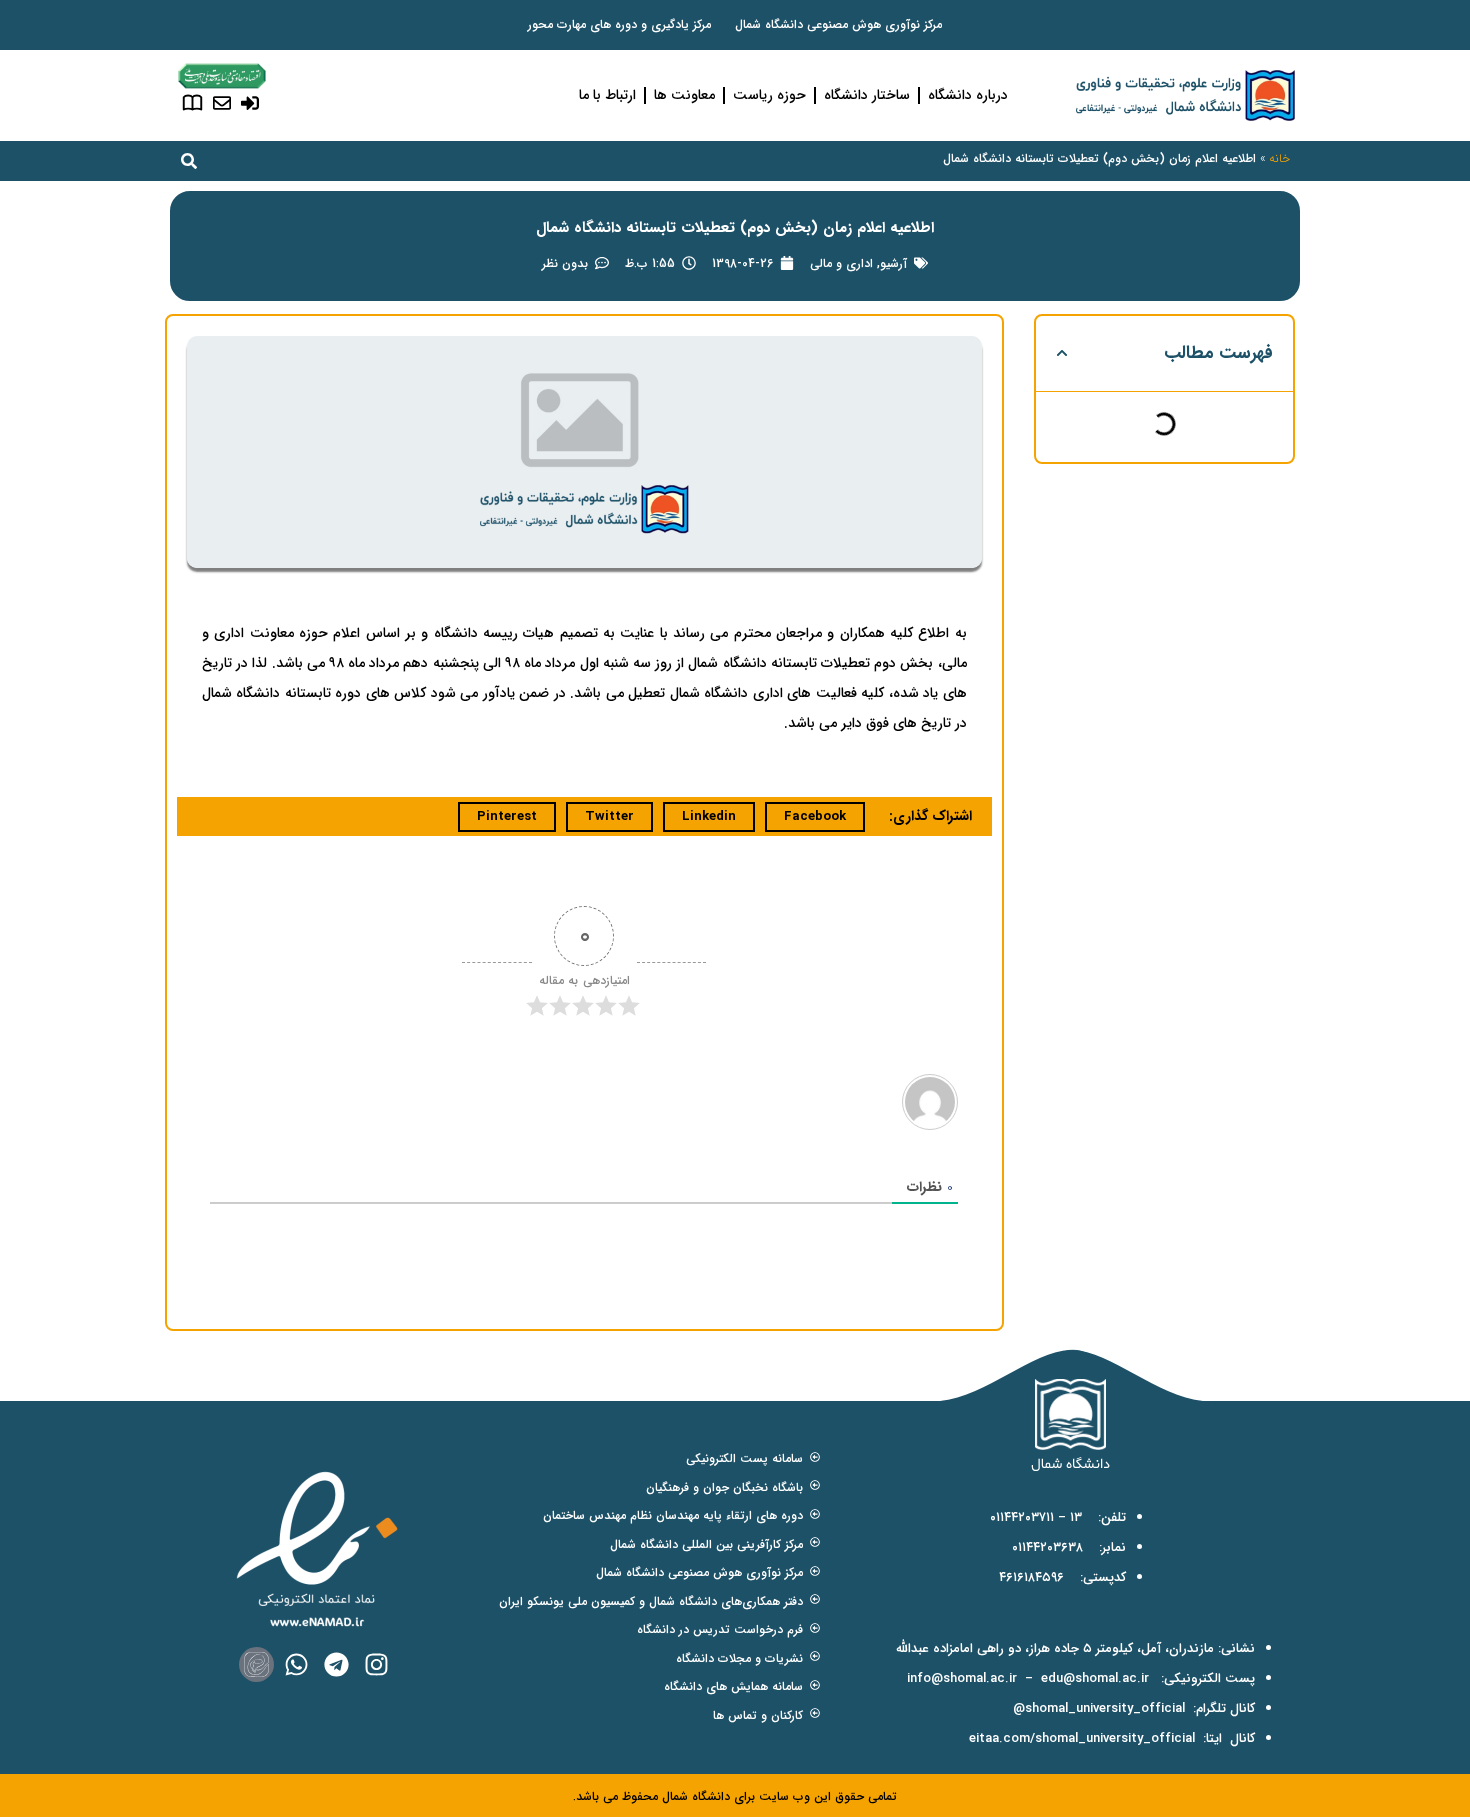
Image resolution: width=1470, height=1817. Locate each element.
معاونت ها (684, 95)
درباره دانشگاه (968, 95)
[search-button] (189, 161)
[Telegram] (336, 1664)
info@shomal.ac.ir (962, 1678)
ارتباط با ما (607, 95)
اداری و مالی (841, 263)
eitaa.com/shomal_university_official (1082, 1738)
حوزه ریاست (769, 95)
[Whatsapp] (296, 1664)
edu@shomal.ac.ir (1095, 1678)
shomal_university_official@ (1099, 1708)
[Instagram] (376, 1664)
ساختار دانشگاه (867, 95)
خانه (1279, 158)
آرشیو (893, 263)
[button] (1062, 353)
